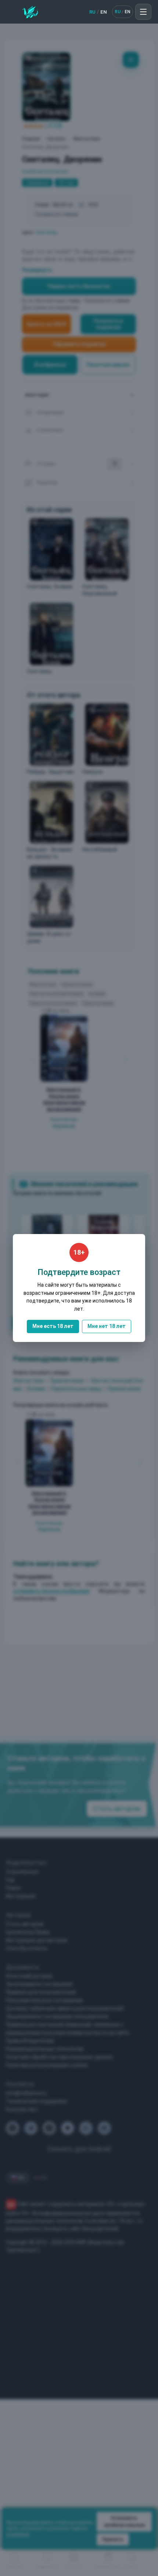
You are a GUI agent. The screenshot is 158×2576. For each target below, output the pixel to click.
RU (92, 12)
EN (104, 12)
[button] (143, 12)
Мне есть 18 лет (53, 1326)
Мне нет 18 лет (107, 1326)
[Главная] (30, 12)
